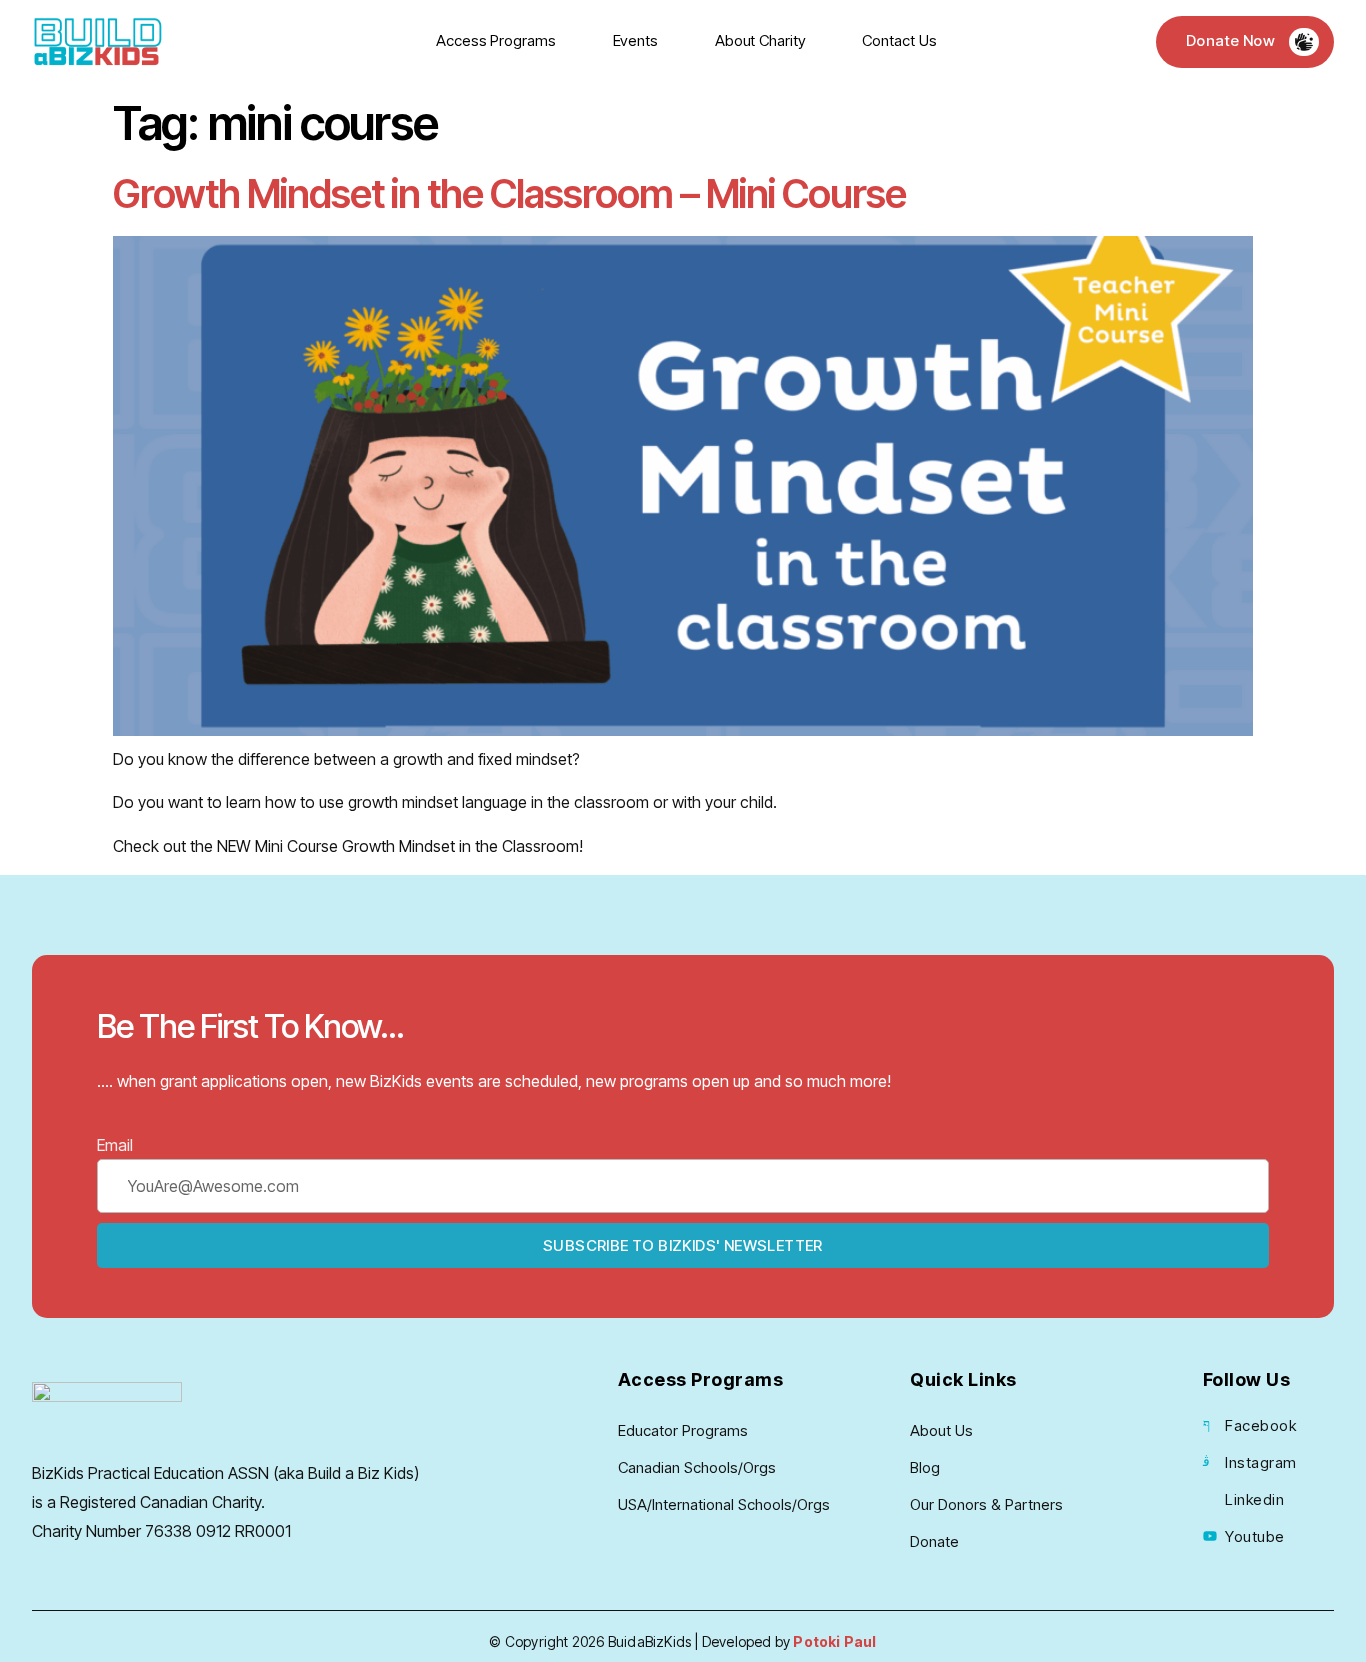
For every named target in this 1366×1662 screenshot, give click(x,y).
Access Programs (496, 40)
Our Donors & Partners (986, 1504)
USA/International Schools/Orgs (724, 1504)
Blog (925, 1467)
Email (115, 1145)
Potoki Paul (834, 1641)
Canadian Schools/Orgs (697, 1467)
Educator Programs (683, 1430)
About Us (941, 1430)
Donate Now (1230, 40)
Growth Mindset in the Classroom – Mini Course (509, 194)
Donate (934, 1541)
